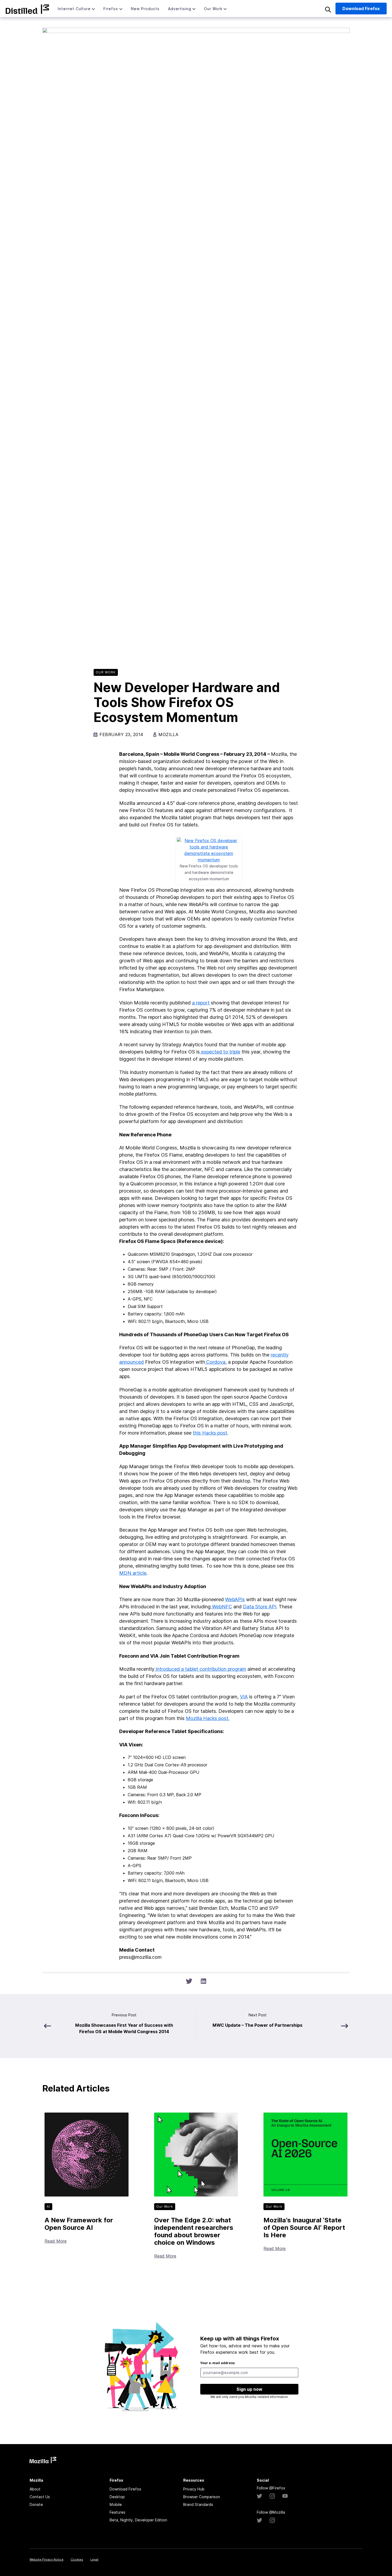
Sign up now (249, 2389)
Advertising (180, 9)
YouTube (285, 2496)
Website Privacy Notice (47, 2559)
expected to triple (220, 1052)
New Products (145, 9)
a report (201, 1003)
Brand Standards (198, 2504)
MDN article (133, 1573)
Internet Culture (74, 9)
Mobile (116, 2504)
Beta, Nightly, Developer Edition (138, 2520)
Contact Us (40, 2497)
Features (117, 2512)
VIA (244, 1697)
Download (361, 9)
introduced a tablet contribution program (200, 1669)
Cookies (77, 2559)
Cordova (216, 1362)
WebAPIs (235, 1599)
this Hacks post (210, 1433)
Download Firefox (125, 2489)
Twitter (259, 2496)
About (35, 2489)
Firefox (111, 9)
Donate (36, 2504)
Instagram (272, 2496)
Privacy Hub (194, 2489)
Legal (94, 2559)
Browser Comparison (202, 2497)
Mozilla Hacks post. (208, 1718)
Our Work (213, 9)
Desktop (117, 2497)
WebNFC (221, 1607)
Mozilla (27, 9)
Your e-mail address (217, 2363)
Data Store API (260, 1607)
